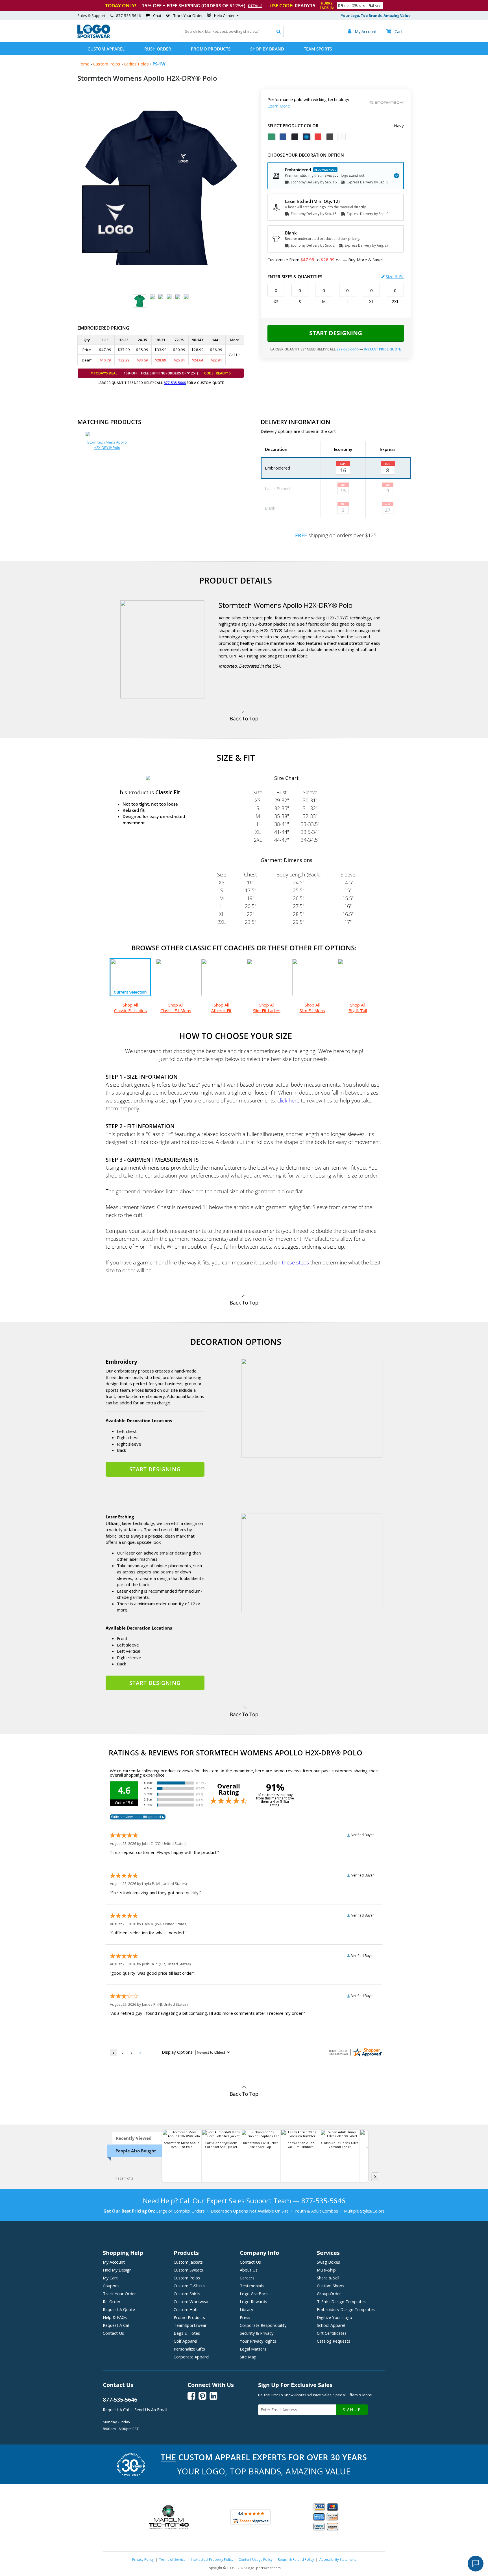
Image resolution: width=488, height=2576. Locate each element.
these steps (295, 1262)
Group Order (329, 2294)
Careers (247, 2278)
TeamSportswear (190, 2325)
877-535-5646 (128, 16)
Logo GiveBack (254, 2294)
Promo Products (211, 49)
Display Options (177, 2052)
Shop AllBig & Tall (358, 1008)
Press (245, 2317)
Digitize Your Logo (335, 2317)
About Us (249, 2270)
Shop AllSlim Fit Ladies (267, 1008)
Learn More (279, 106)
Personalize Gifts (189, 2349)
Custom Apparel (106, 49)
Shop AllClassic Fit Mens (176, 1008)
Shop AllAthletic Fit (221, 1008)
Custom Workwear (191, 2301)
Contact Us (113, 2333)
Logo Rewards (253, 2301)
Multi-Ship (326, 2270)
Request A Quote (119, 2309)
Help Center (224, 16)
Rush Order (158, 49)
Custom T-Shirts (189, 2286)
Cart (395, 31)
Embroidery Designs (346, 2309)
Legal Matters (253, 2349)
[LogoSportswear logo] (94, 37)
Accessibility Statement (338, 2559)
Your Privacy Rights (258, 2341)
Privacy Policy (143, 2559)
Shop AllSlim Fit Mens (312, 1008)
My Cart (110, 2278)
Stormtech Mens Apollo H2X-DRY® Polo (107, 445)
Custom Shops (331, 2286)
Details (255, 6)
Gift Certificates (332, 2333)
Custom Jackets (188, 2262)
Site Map (248, 2357)
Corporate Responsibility (263, 2325)
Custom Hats (186, 2309)
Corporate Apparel (191, 2357)
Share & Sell (328, 2278)
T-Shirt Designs (341, 2301)
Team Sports (318, 49)
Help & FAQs (115, 2317)
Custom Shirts (187, 2294)
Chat (157, 16)
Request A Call (116, 2325)
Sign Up (352, 2410)
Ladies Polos (136, 64)
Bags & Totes (187, 2333)
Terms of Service (172, 2559)
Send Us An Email (151, 2410)
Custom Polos (107, 64)
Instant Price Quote (382, 349)
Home (83, 64)
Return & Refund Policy (296, 2559)
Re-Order (112, 2301)
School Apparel (331, 2325)
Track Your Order (188, 16)
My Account (114, 2262)
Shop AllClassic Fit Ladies (130, 1008)
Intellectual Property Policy (212, 2559)
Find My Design (117, 2270)
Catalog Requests (334, 2341)
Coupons (111, 2286)
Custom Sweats (188, 2270)
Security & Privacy (257, 2333)
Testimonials (252, 2286)
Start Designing (336, 333)
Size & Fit (395, 277)
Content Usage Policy (256, 2559)
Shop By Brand (267, 49)
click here (288, 1100)
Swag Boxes (328, 2262)
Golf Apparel (185, 2341)
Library (246, 2309)
